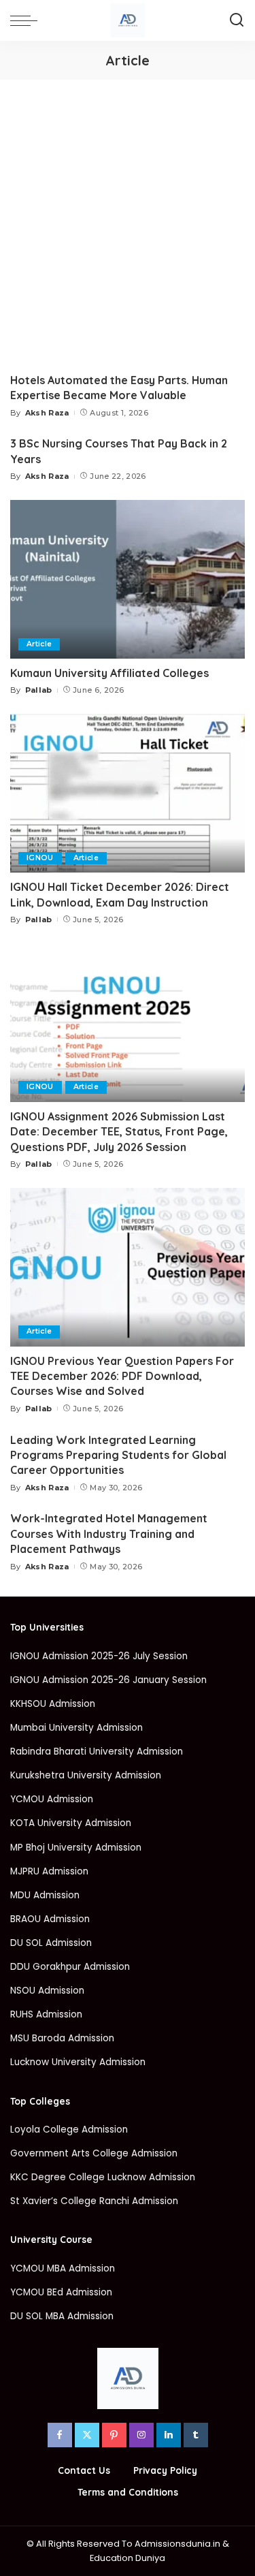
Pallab (39, 690)
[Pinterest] (114, 2435)
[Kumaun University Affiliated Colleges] (128, 579)
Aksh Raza (47, 413)
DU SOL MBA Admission (62, 2316)
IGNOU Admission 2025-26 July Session (99, 1656)
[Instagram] (141, 2435)
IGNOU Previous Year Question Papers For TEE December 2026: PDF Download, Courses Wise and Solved (122, 1376)
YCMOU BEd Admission (61, 2292)
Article (39, 644)
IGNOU (40, 858)
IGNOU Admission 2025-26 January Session (108, 1680)
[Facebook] (60, 2435)
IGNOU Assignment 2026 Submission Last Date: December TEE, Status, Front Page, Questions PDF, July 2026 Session (119, 1132)
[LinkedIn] (169, 2435)
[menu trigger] (27, 20)
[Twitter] (87, 2435)
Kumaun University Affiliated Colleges (109, 673)
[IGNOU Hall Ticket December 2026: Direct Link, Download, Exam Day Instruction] (128, 793)
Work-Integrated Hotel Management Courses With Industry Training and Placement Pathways (109, 1534)
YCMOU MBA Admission (63, 2268)
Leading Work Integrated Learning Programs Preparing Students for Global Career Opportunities (118, 1455)
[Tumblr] (196, 2435)
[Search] (237, 20)
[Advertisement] (128, 214)
